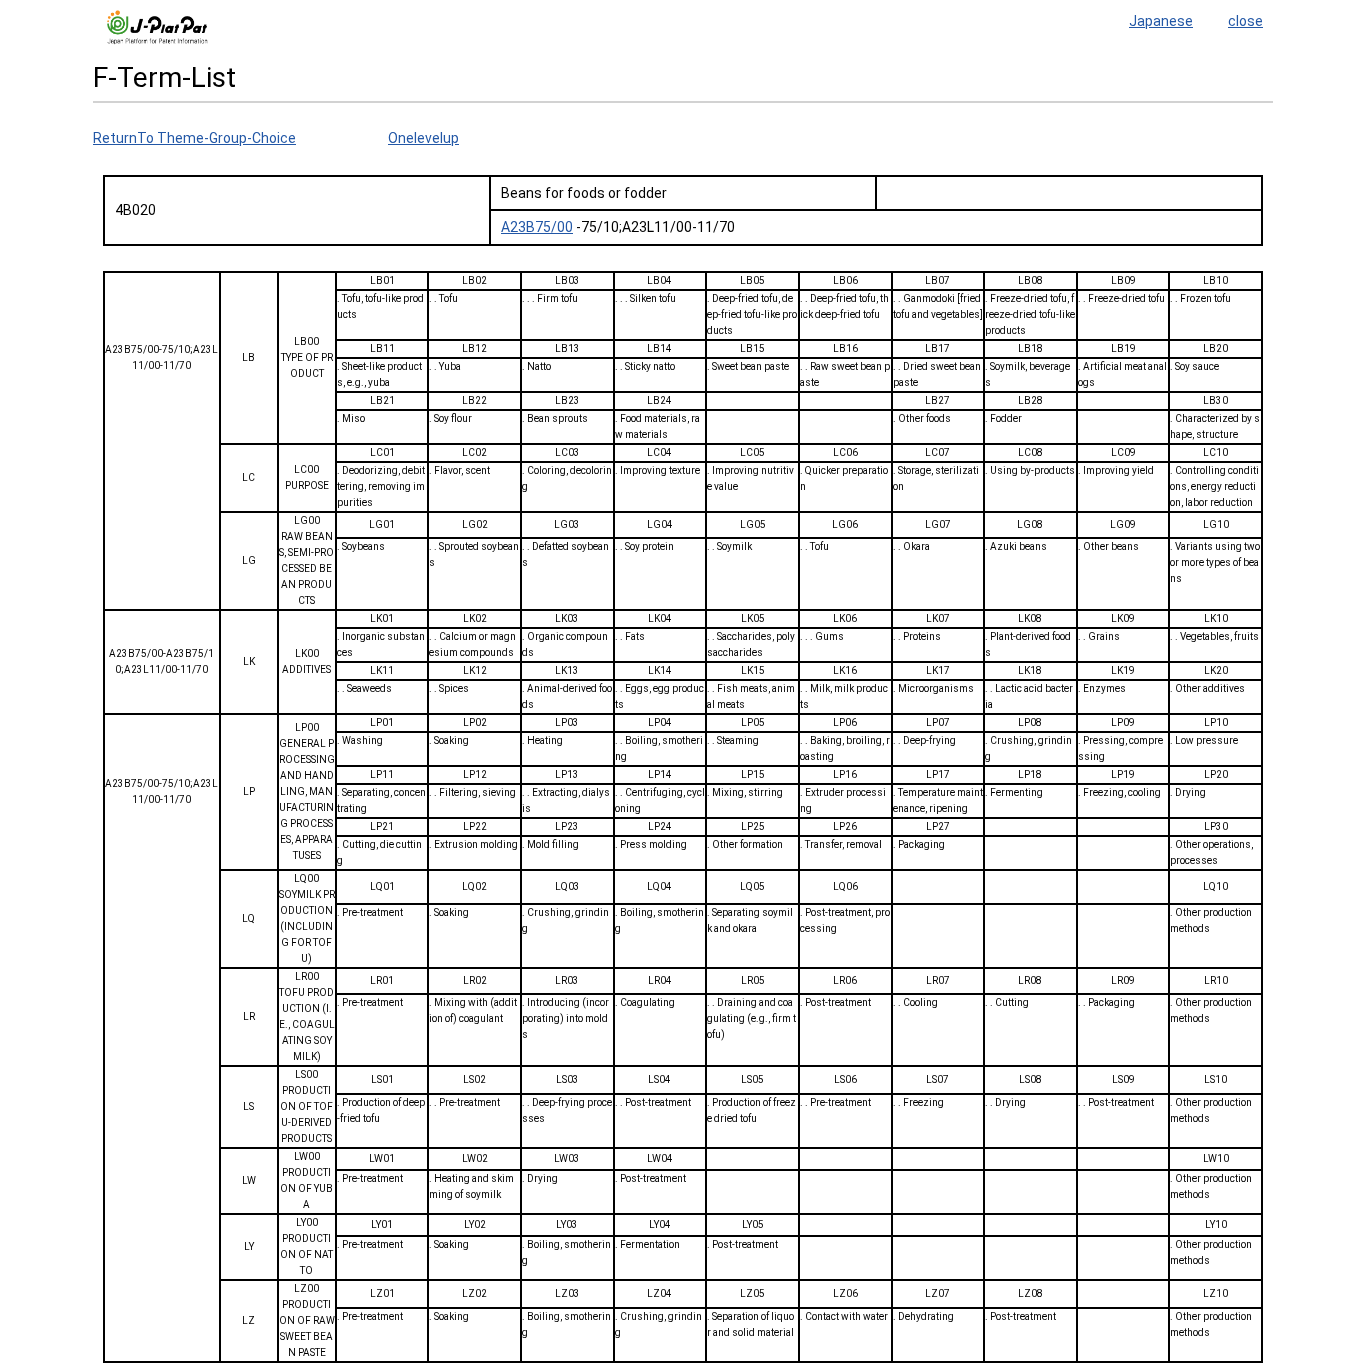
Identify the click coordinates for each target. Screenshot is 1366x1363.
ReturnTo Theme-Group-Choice (194, 138)
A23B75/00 (537, 227)
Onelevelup (423, 138)
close (1245, 21)
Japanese (1161, 21)
